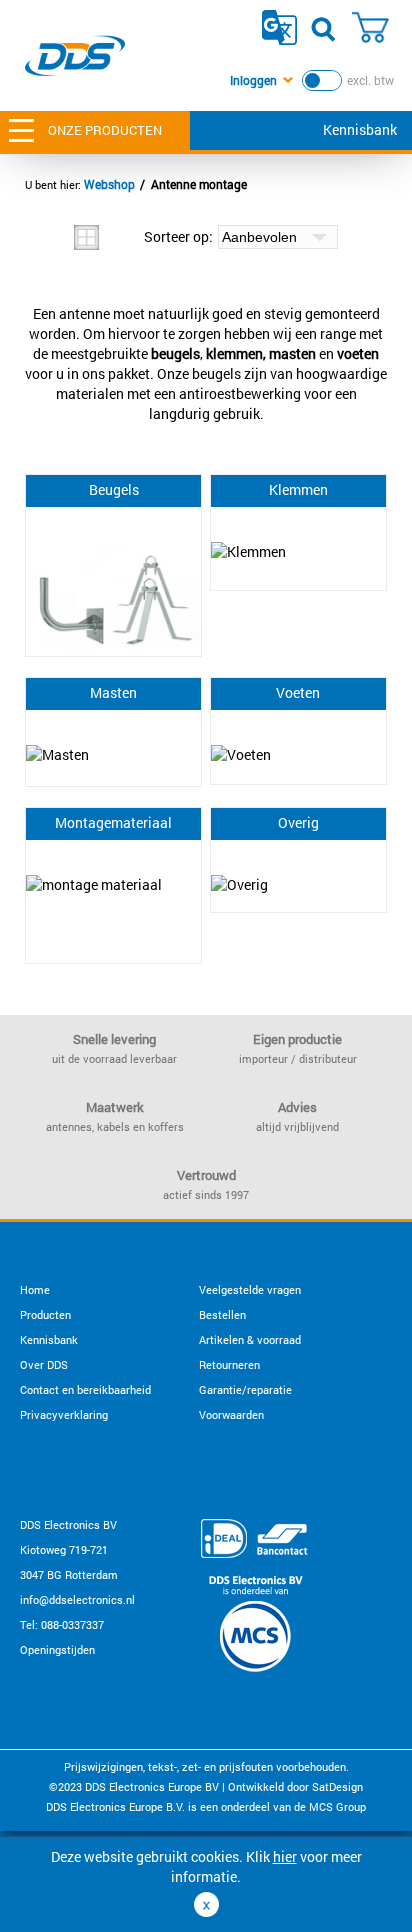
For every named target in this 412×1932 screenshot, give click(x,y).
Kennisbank (360, 129)
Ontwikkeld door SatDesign (295, 1786)
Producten (45, 1314)
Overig (298, 822)
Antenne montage (199, 184)
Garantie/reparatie (245, 1389)
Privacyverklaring (64, 1414)
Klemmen (298, 489)
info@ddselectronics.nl (77, 1599)
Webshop (109, 184)
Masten (113, 692)
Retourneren (229, 1364)
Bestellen (222, 1314)
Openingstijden (57, 1649)
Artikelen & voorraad (250, 1339)
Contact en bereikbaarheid (85, 1389)
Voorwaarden (231, 1414)
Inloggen (253, 80)
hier (285, 1856)
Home (35, 1289)
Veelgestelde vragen (250, 1289)
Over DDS (44, 1364)
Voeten (298, 692)
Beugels (114, 489)
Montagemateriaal (113, 822)
